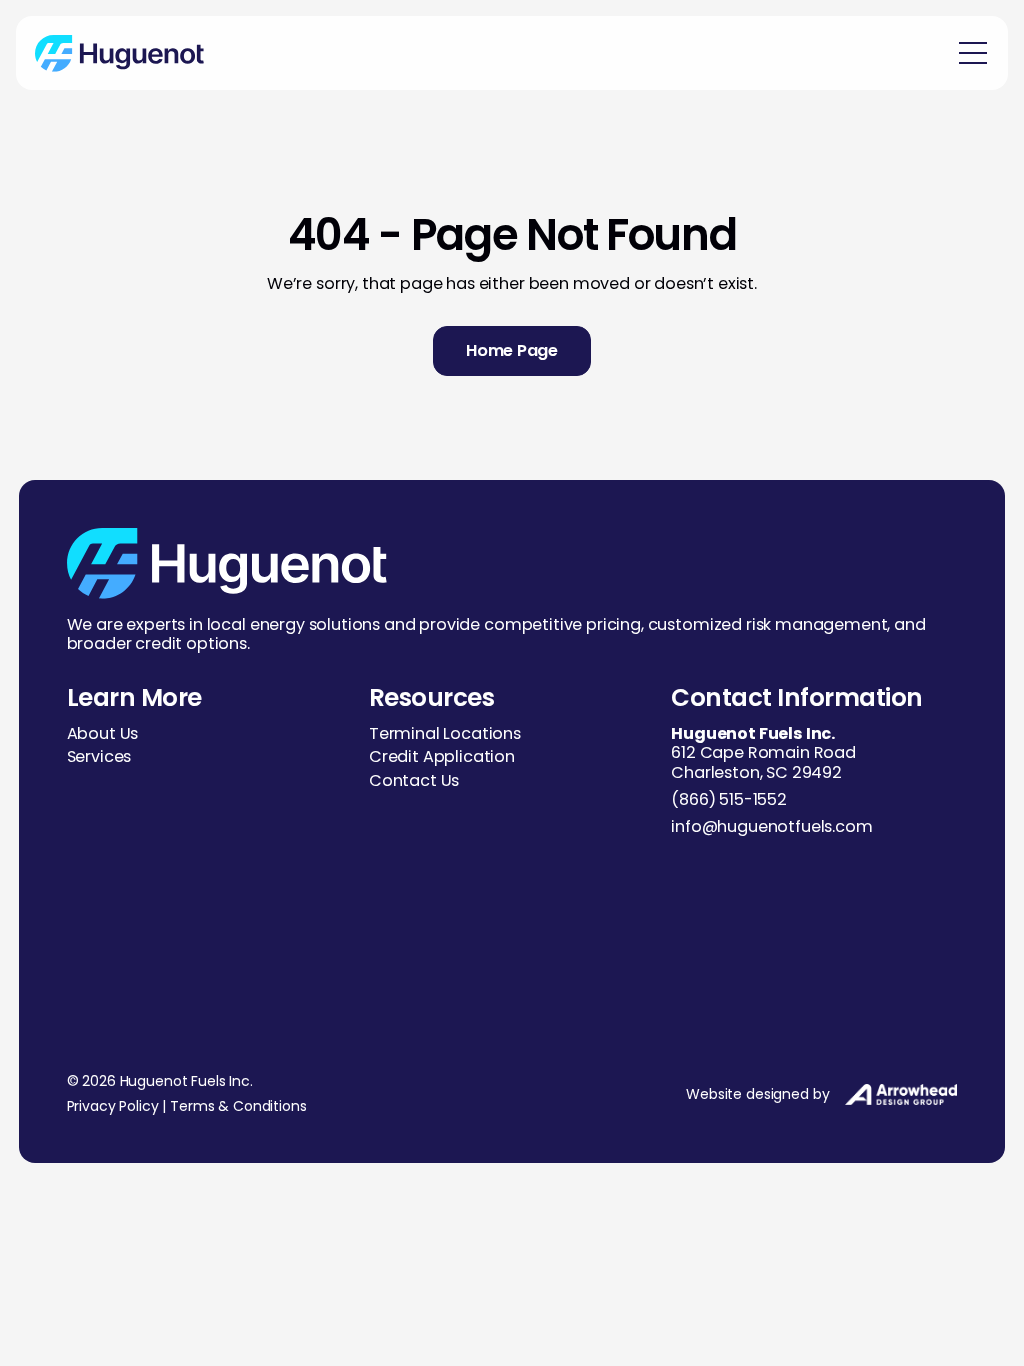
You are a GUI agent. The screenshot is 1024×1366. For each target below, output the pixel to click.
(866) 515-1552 (729, 799)
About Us (103, 733)
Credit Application (442, 756)
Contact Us (414, 780)
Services (99, 756)
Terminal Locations (445, 733)
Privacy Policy (113, 1106)
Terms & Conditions (238, 1106)
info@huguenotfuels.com (771, 826)
